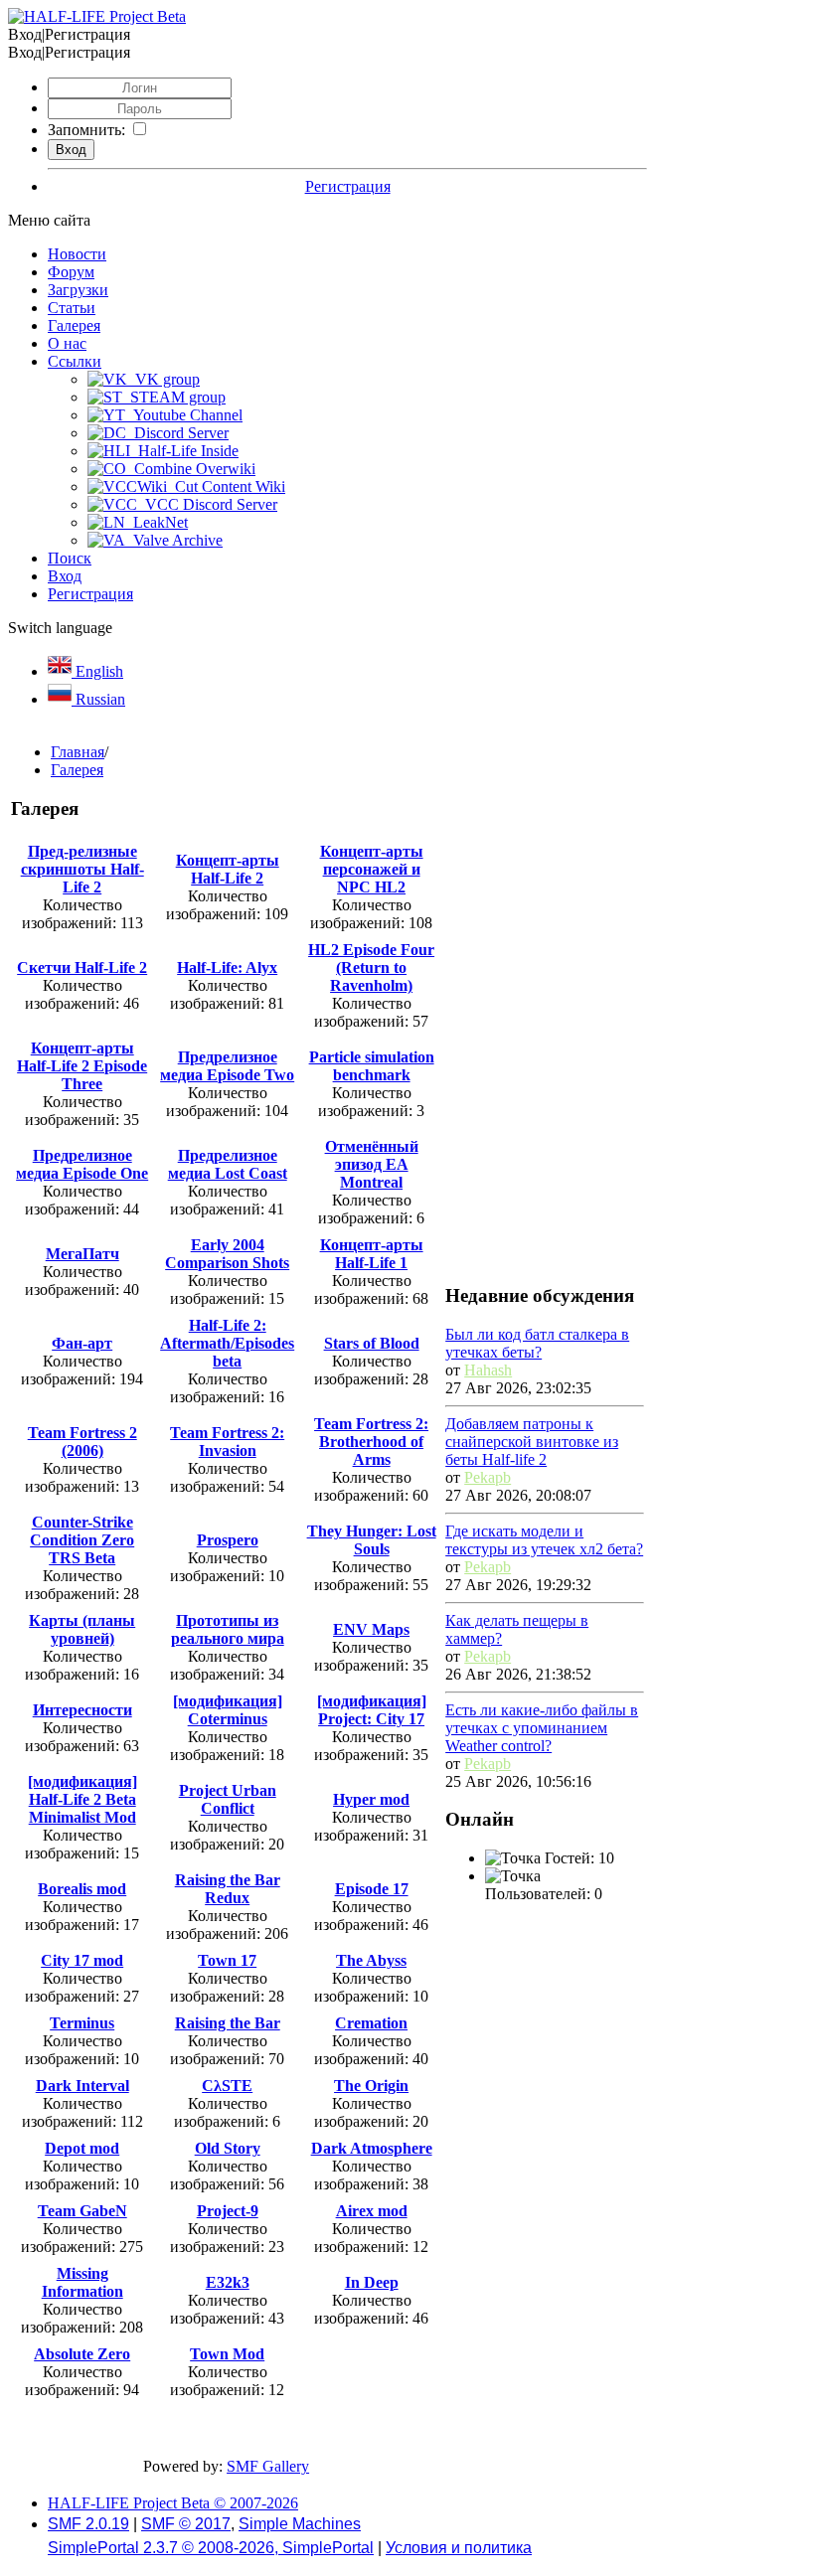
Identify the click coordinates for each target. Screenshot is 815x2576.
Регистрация (348, 186)
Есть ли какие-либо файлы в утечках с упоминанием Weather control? (542, 1728)
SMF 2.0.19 (88, 2524)
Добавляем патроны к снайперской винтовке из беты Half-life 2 (532, 1442)
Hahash (488, 1370)
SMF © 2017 (186, 2524)
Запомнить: (86, 130)
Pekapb (488, 1477)
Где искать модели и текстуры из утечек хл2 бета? (544, 1540)
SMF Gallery (268, 2466)
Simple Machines (300, 2524)
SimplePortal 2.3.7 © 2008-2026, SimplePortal (211, 2548)
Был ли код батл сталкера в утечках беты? (537, 1343)
